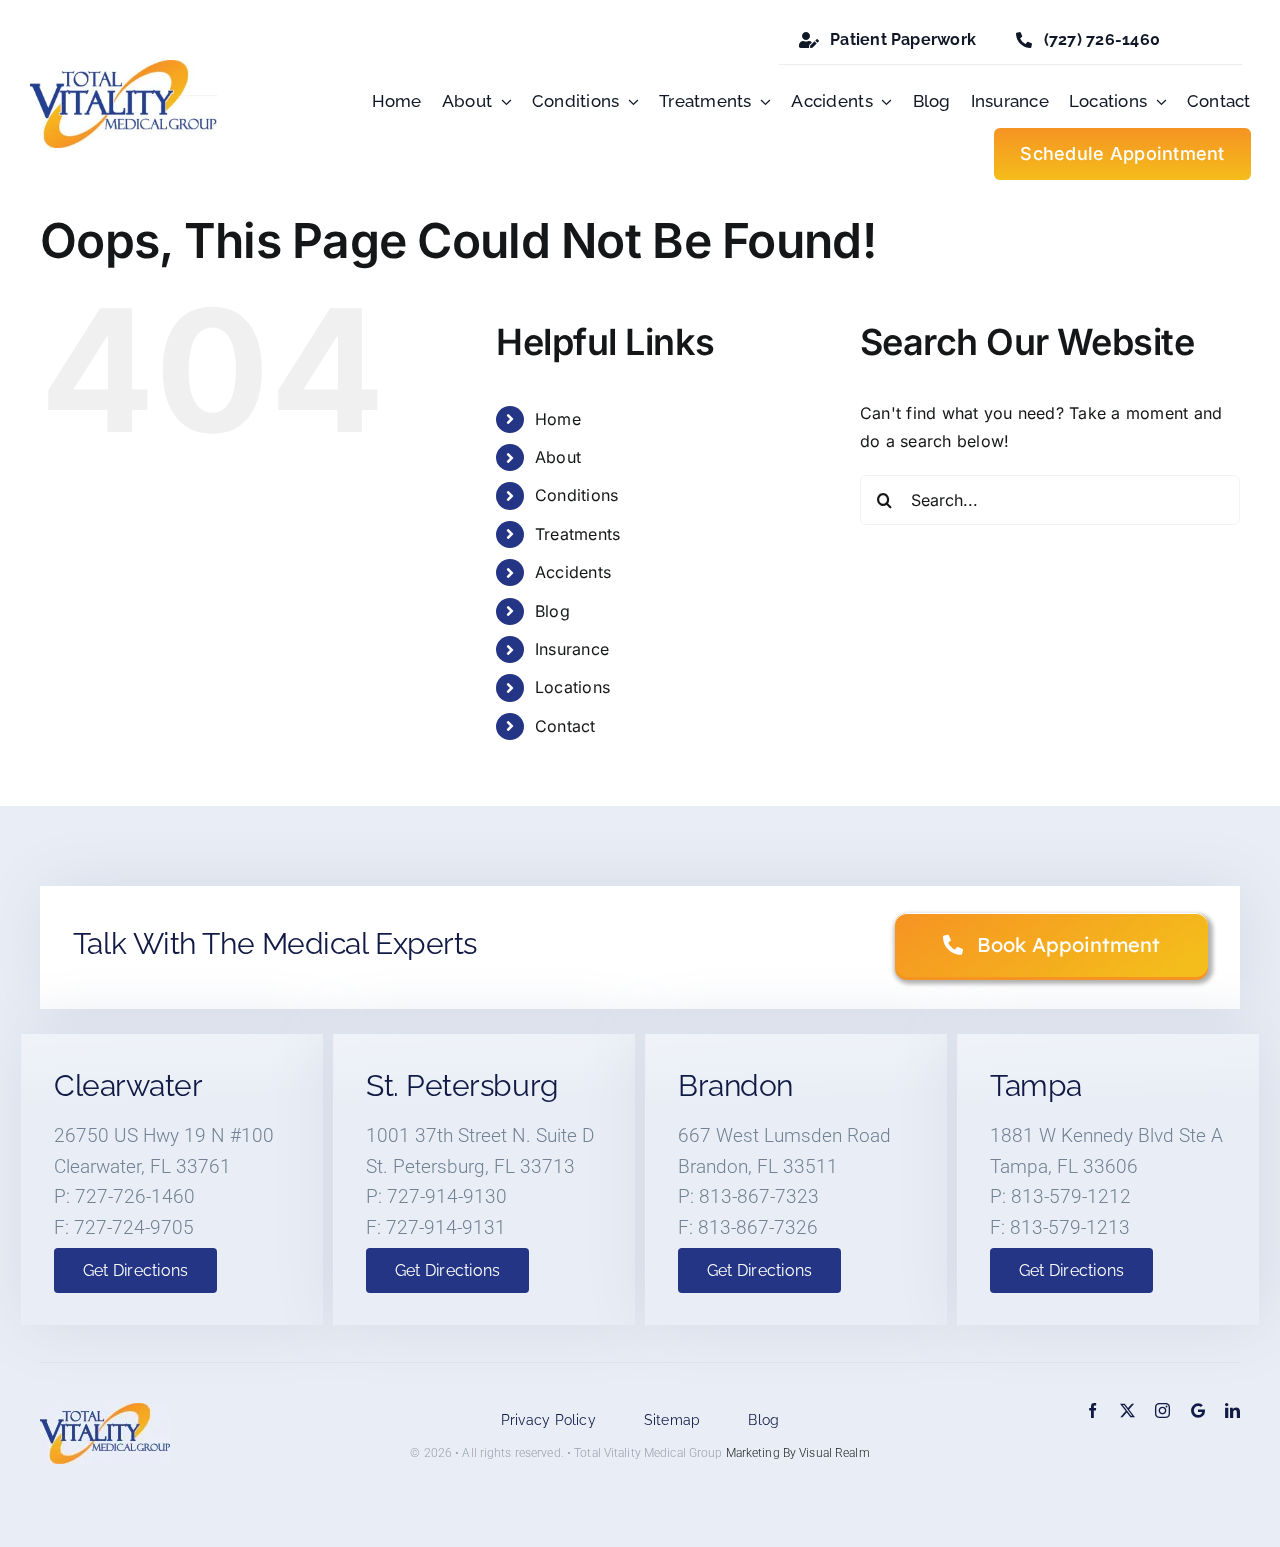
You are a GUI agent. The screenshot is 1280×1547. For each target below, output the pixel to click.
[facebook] (1092, 1410)
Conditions (576, 495)
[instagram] (1162, 1410)
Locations (572, 687)
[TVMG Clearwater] (1198, 1410)
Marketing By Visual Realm (798, 1453)
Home (558, 419)
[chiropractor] (123, 68)
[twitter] (1127, 1410)
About (558, 457)
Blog (552, 611)
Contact (565, 726)
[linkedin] (1232, 1410)
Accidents (573, 572)
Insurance (572, 649)
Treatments (577, 534)
